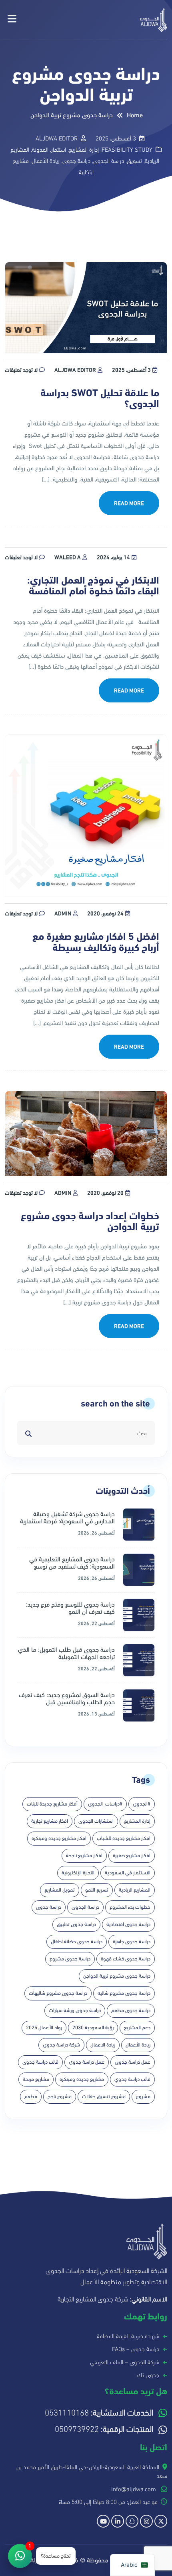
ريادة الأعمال (46, 161)
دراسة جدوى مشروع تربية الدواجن (117, 1976)
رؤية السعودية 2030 (93, 2028)
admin (63, 914)
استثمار (59, 150)
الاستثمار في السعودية (128, 1873)
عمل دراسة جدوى (133, 2062)
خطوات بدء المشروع (130, 1907)
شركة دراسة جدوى (61, 2045)
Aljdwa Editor (75, 370)
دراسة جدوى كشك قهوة (126, 1959)
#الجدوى (142, 1804)
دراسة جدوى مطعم (131, 2010)
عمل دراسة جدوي (87, 2062)
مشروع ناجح (60, 2097)
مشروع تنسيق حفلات (104, 2097)
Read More (129, 503)
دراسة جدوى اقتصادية (128, 1924)
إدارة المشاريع (84, 150)
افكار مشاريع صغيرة (132, 1856)
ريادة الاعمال (103, 2045)
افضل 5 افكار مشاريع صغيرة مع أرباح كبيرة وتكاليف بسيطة (96, 942)
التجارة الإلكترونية (78, 1873)
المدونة (40, 150)
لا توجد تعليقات (21, 370)
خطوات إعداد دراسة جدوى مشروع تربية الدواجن (90, 1222)
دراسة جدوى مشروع (70, 1959)
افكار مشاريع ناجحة (84, 1856)
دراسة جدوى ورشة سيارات (75, 2010)
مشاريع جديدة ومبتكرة (82, 2079)
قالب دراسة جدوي (132, 2079)
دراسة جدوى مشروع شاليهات (58, 1993)
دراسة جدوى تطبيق (76, 1924)
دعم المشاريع (137, 2028)
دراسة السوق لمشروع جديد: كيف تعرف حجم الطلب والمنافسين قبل (67, 1699)
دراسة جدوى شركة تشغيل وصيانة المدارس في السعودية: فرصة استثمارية (67, 1518)
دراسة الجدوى (109, 161)
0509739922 (104, 2429)
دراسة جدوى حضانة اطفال (77, 1942)
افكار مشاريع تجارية (50, 1821)
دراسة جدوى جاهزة (132, 1942)
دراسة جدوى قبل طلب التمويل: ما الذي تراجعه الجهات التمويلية (66, 1653)
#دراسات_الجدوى (105, 1804)
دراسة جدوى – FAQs (136, 2349)
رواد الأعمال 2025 (44, 2028)
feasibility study (127, 150)
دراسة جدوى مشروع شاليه (124, 1993)
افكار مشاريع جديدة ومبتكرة (59, 1838)
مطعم (31, 2097)
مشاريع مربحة (36, 2079)
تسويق (134, 161)
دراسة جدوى (76, 161)
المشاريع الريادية (135, 1890)
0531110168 (99, 2413)
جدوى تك (148, 2375)
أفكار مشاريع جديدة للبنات (52, 1804)
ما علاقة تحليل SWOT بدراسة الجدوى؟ (100, 399)
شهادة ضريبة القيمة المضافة (128, 2336)
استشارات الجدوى (96, 1821)
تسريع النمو (97, 1890)
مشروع (143, 2097)
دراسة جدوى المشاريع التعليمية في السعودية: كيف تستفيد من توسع (72, 1563)
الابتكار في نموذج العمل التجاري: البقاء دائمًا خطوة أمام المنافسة (93, 586)
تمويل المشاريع (60, 1890)
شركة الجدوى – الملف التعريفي (125, 2362)
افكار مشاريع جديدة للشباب (124, 1838)
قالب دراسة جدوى (40, 2062)
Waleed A (68, 557)
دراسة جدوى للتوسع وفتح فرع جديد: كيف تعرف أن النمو (70, 1608)
